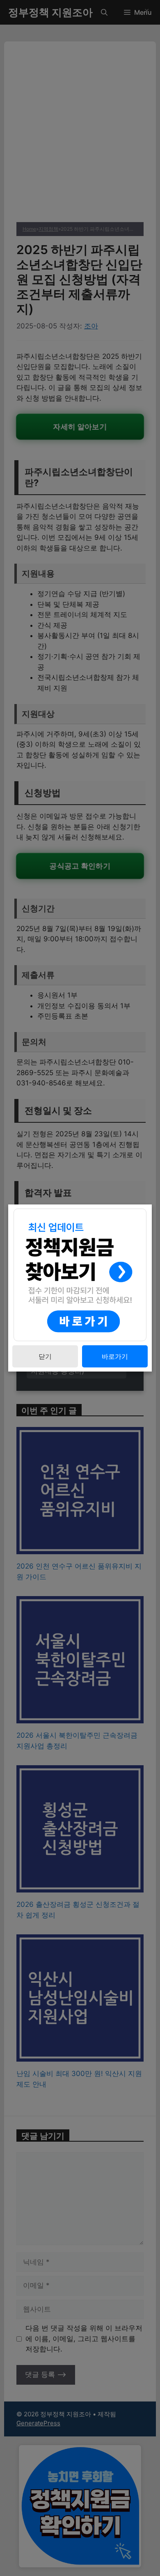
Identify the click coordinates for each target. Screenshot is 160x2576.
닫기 (45, 1356)
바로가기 (115, 1356)
